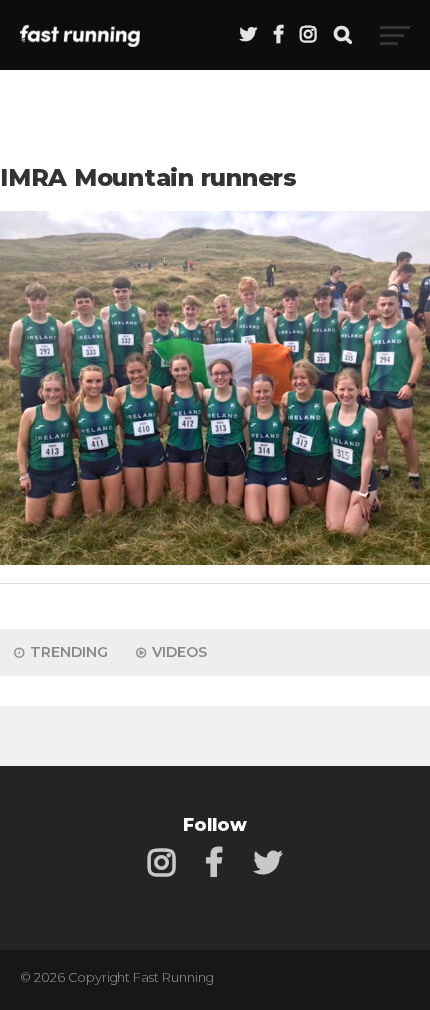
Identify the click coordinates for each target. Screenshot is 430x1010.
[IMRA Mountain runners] (215, 559)
